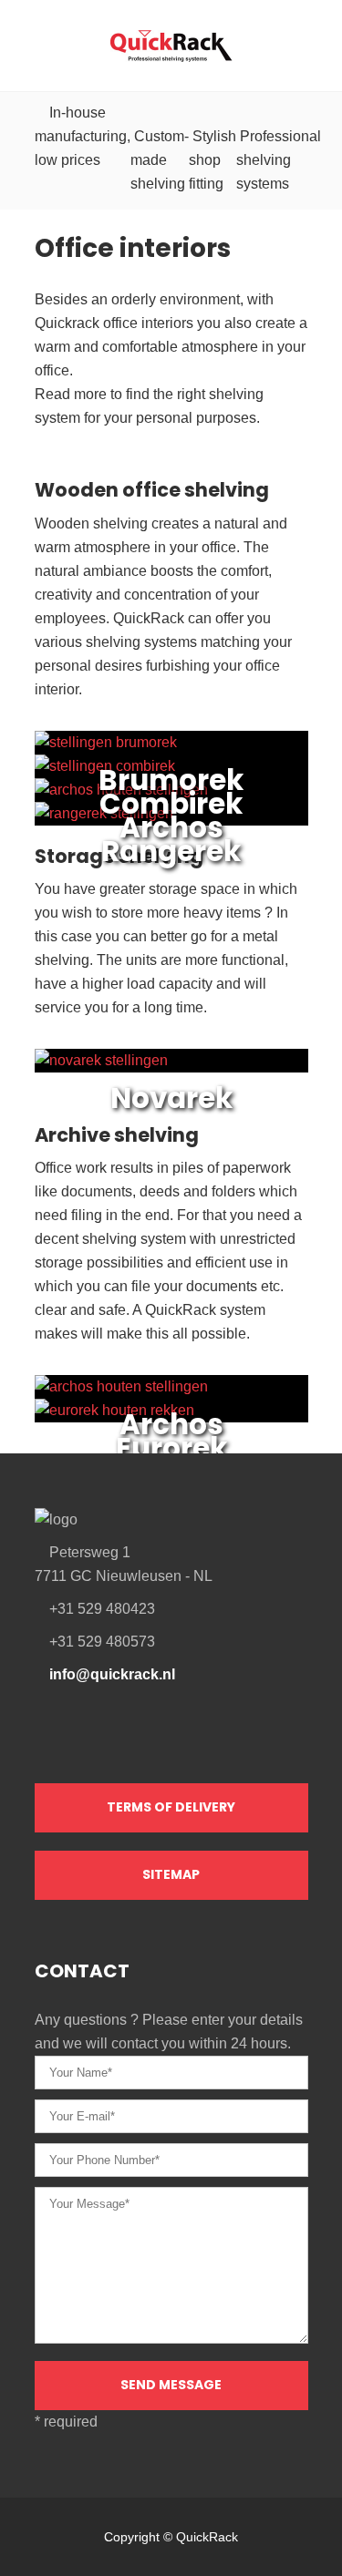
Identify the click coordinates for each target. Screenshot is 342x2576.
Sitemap (171, 1874)
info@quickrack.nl (112, 1674)
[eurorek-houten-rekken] (114, 1411)
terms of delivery (171, 1807)
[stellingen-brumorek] (106, 743)
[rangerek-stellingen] (104, 814)
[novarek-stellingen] (101, 1061)
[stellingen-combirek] (105, 766)
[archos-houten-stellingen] (121, 790)
